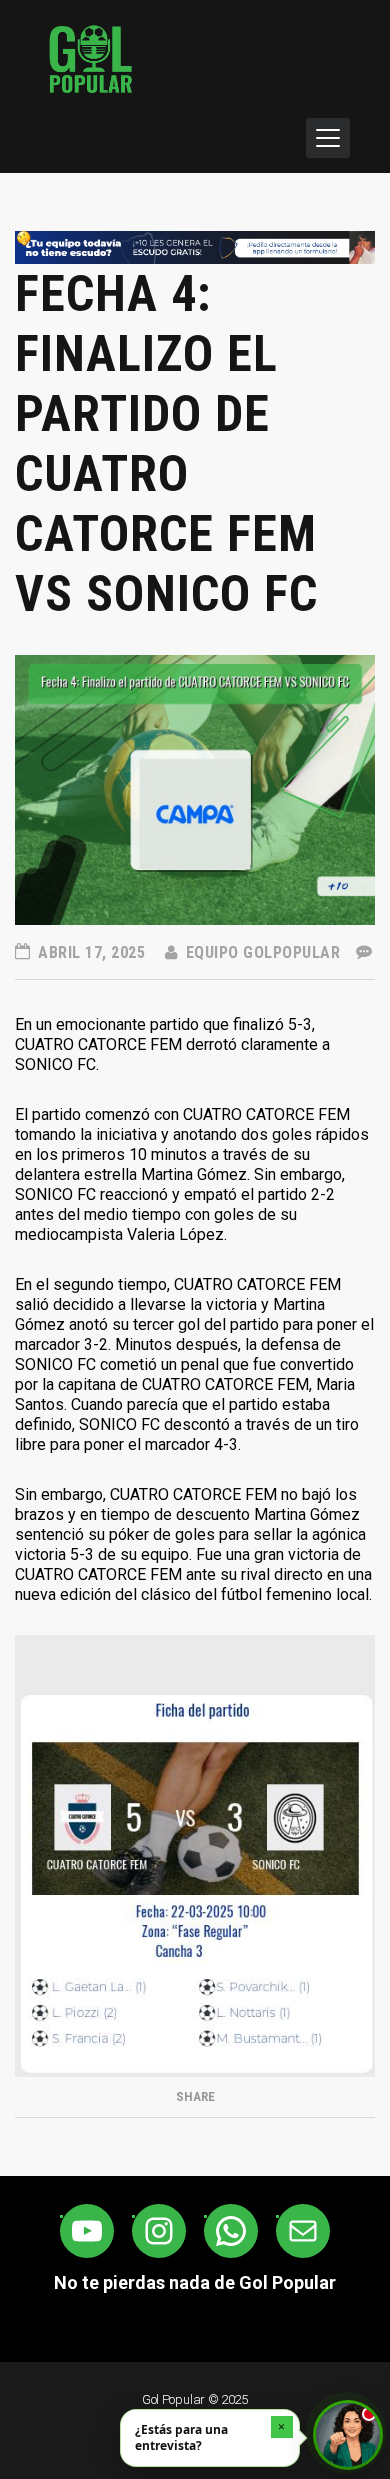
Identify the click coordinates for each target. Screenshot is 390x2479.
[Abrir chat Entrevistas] (348, 2435)
